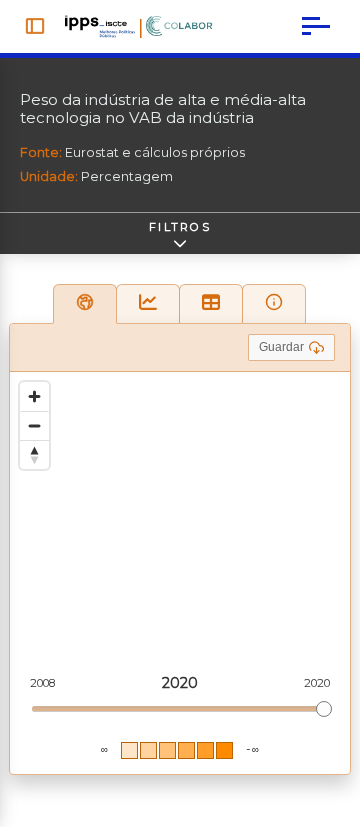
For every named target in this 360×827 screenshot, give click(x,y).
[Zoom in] (34, 396)
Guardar (281, 347)
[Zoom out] (34, 425)
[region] (180, 573)
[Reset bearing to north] (34, 454)
